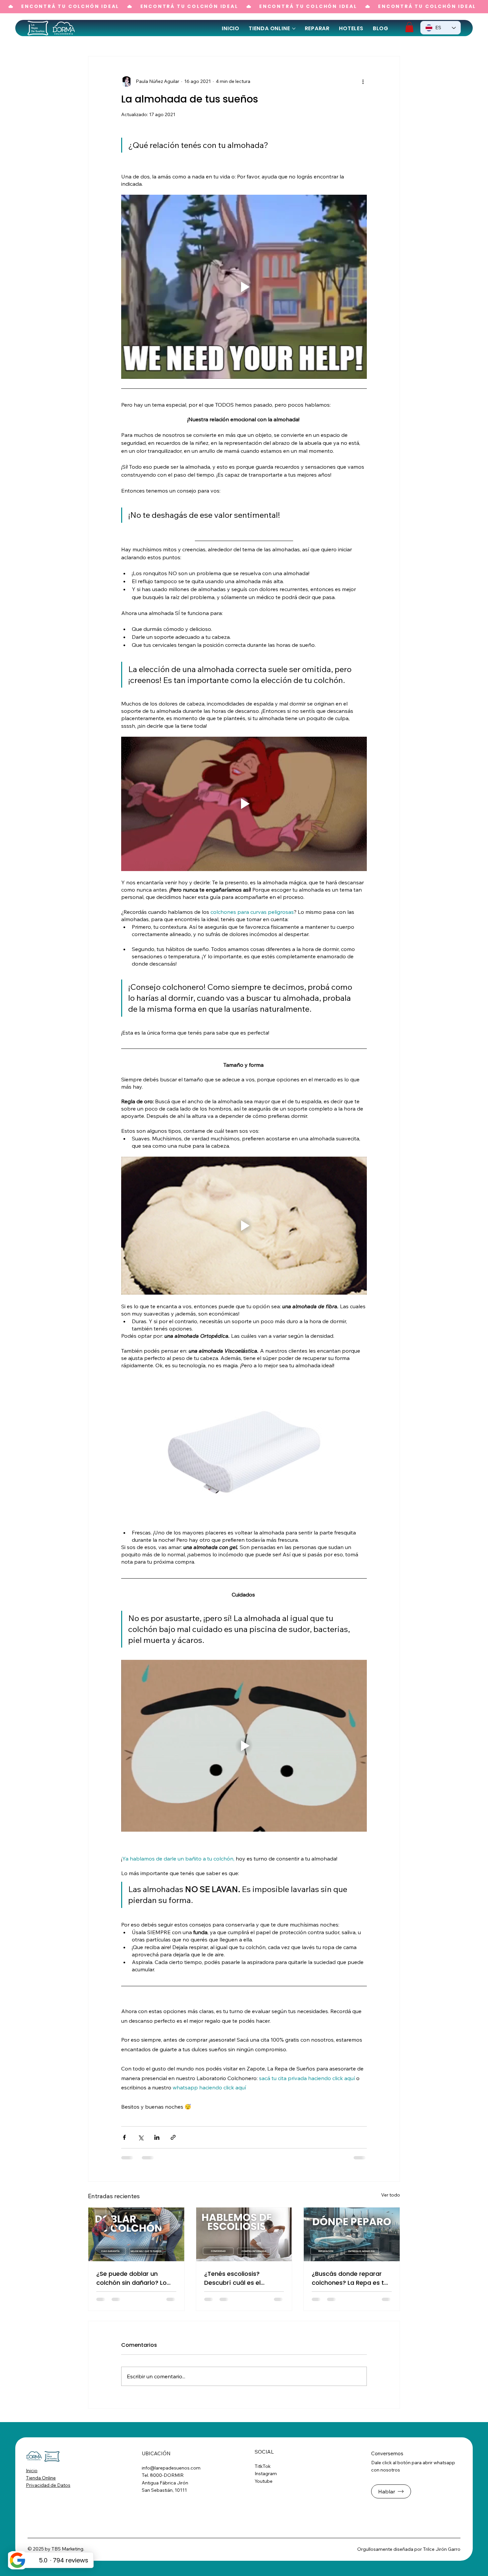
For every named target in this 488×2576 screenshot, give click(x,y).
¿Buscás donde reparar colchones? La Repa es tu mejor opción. (350, 2278)
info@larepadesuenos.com (171, 2468)
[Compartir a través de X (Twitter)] (141, 2137)
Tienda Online (41, 2478)
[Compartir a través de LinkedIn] (157, 2137)
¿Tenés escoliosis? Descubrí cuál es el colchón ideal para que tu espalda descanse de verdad (243, 2278)
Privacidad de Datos (48, 2485)
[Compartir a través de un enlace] (173, 2137)
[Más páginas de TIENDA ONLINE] (294, 29)
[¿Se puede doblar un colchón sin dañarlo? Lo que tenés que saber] (136, 2234)
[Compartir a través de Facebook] (124, 2137)
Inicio (32, 2471)
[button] (409, 27)
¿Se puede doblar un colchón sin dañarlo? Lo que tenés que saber (131, 2278)
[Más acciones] (363, 82)
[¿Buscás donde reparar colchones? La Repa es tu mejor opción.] (352, 2234)
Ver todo (391, 2195)
